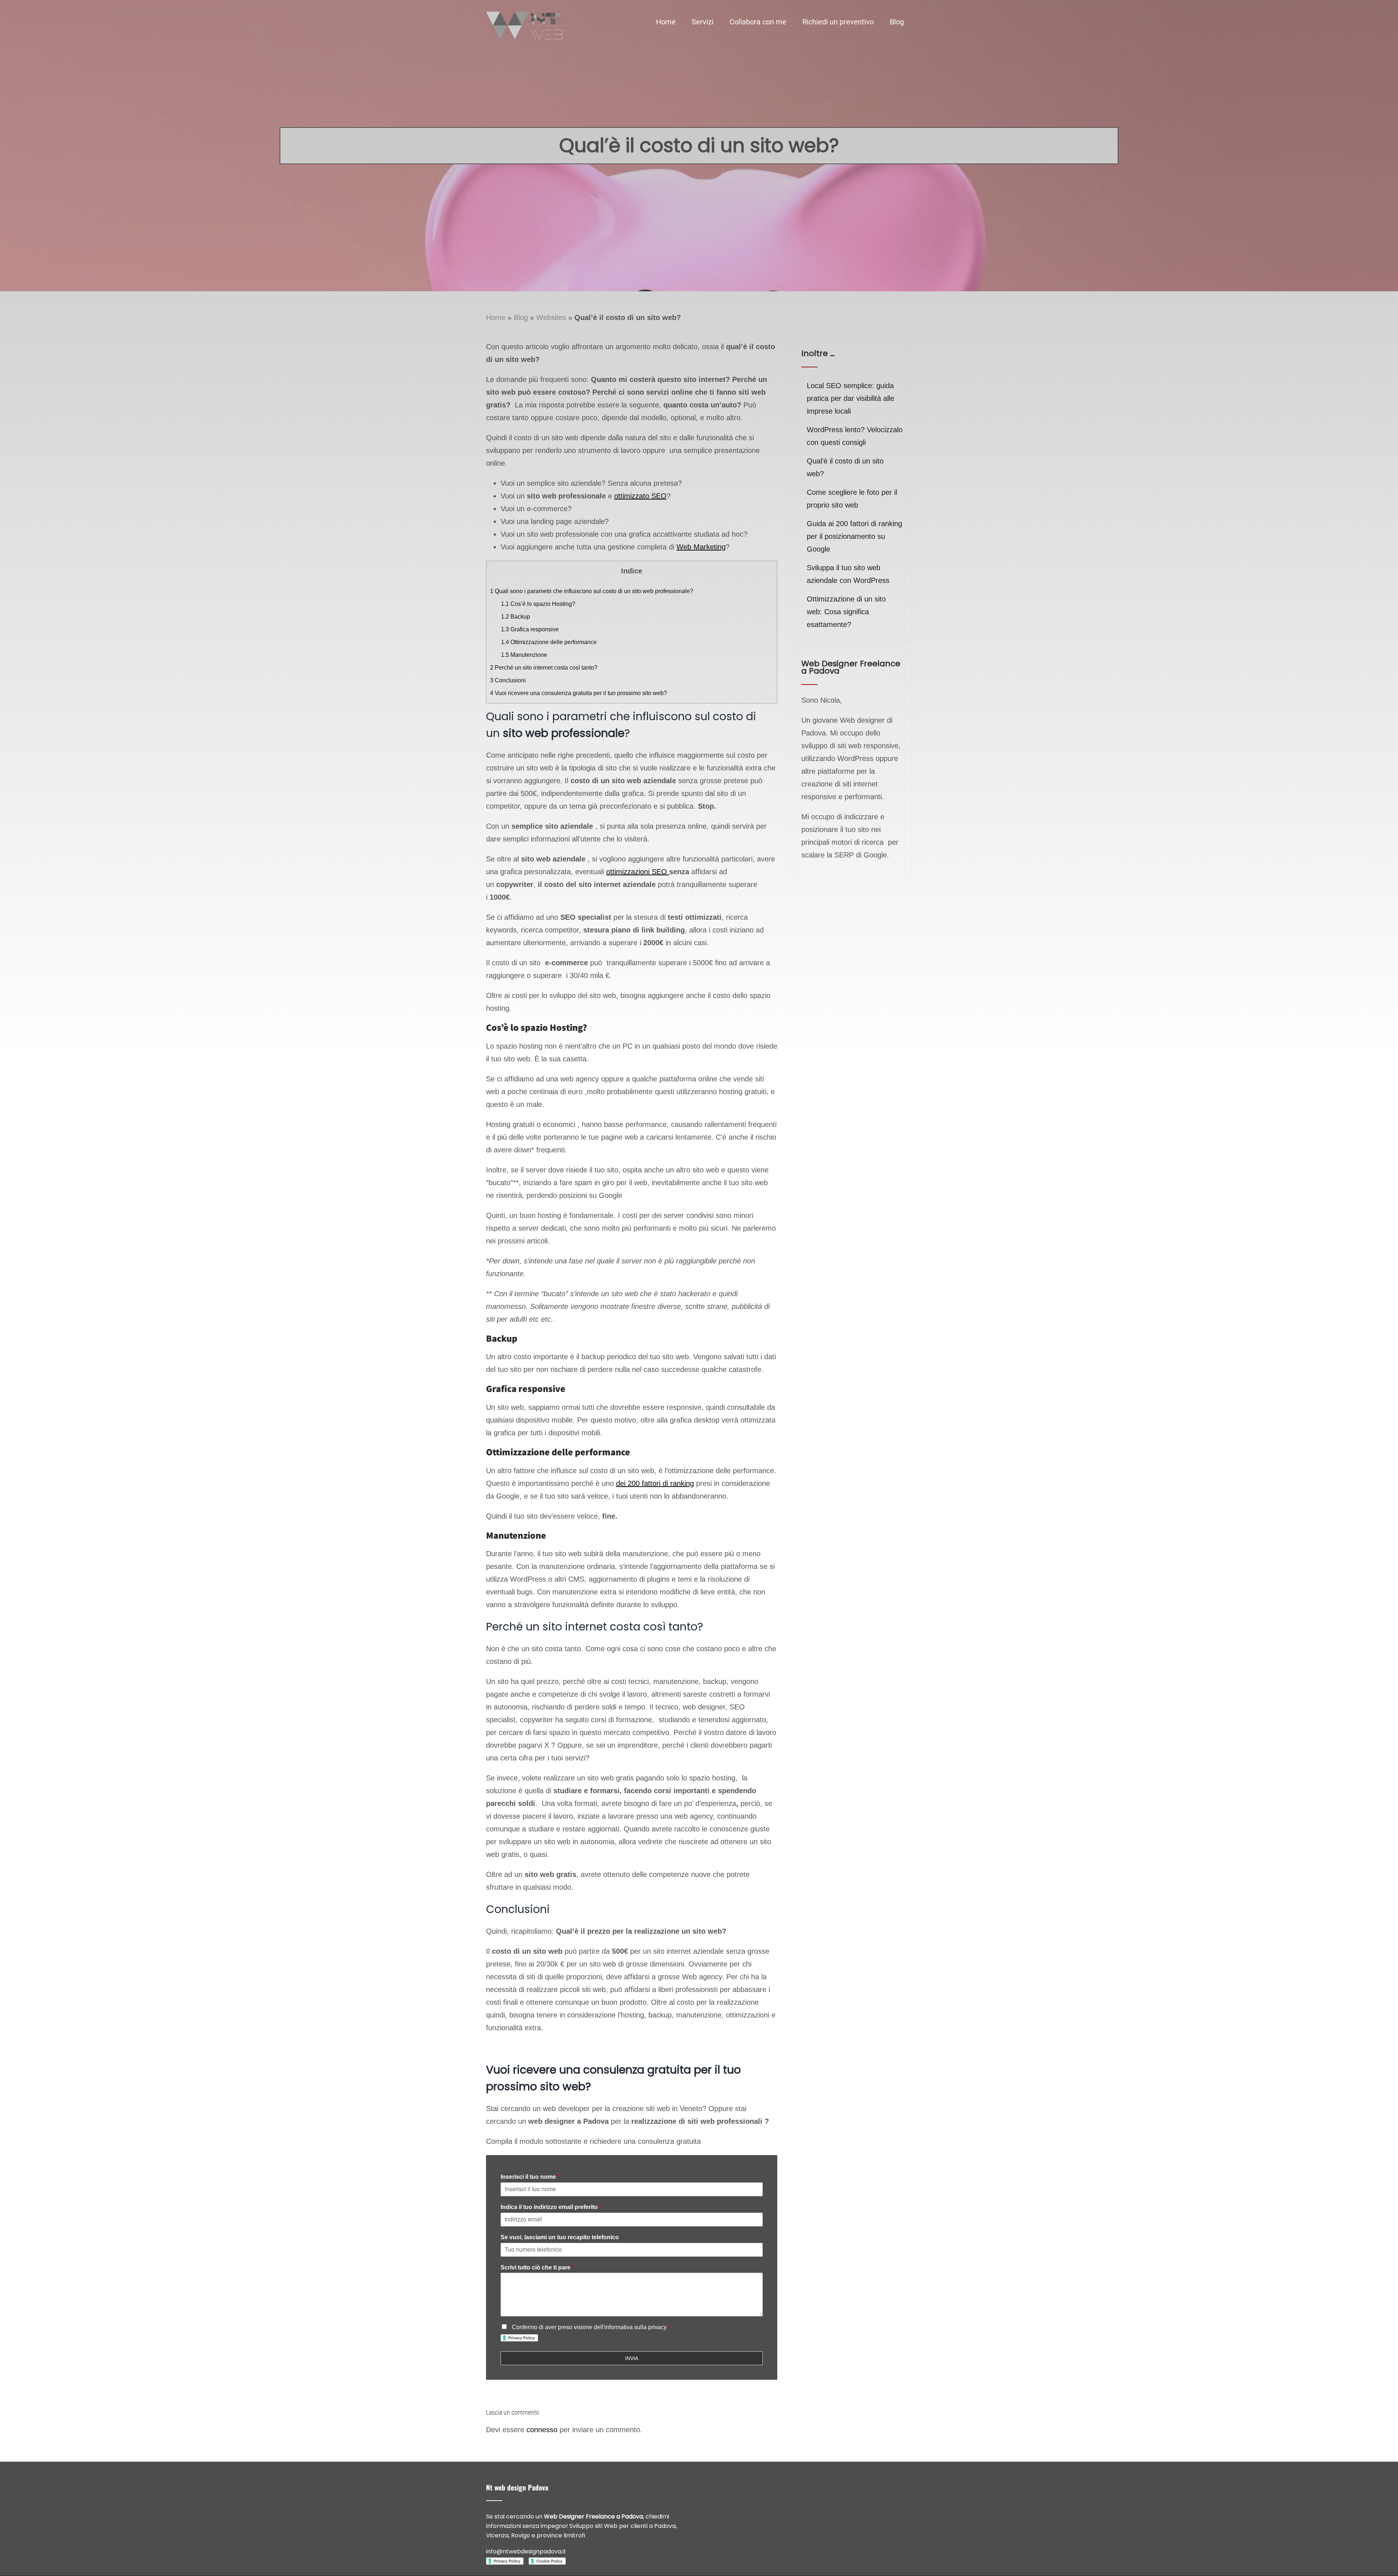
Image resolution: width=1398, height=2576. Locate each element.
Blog (897, 22)
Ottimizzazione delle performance (549, 642)
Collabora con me (758, 22)
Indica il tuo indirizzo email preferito (551, 2207)
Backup (516, 617)
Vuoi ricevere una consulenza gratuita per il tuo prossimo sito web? (578, 693)
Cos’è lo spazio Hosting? (538, 604)
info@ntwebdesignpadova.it (526, 2551)
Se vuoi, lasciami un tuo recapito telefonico (560, 2237)
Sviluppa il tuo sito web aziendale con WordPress (848, 574)
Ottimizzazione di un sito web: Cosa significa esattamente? (846, 612)
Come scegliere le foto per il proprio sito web (852, 499)
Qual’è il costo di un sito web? (845, 467)
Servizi (703, 22)
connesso (542, 2430)
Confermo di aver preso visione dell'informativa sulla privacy (590, 2327)
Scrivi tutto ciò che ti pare (537, 2267)
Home (666, 22)
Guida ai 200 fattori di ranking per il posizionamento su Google (854, 536)
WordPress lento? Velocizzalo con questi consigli (855, 436)
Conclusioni (508, 680)
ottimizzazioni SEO (638, 872)
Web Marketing (701, 547)
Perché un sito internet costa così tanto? (544, 668)
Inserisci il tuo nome (530, 2177)
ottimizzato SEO (640, 496)
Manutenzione (524, 655)
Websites (551, 317)
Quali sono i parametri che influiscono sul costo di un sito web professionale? (592, 591)
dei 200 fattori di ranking (655, 1483)
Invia (632, 2358)
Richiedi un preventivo (838, 22)
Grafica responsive (530, 629)
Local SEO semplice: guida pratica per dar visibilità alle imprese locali (850, 398)
